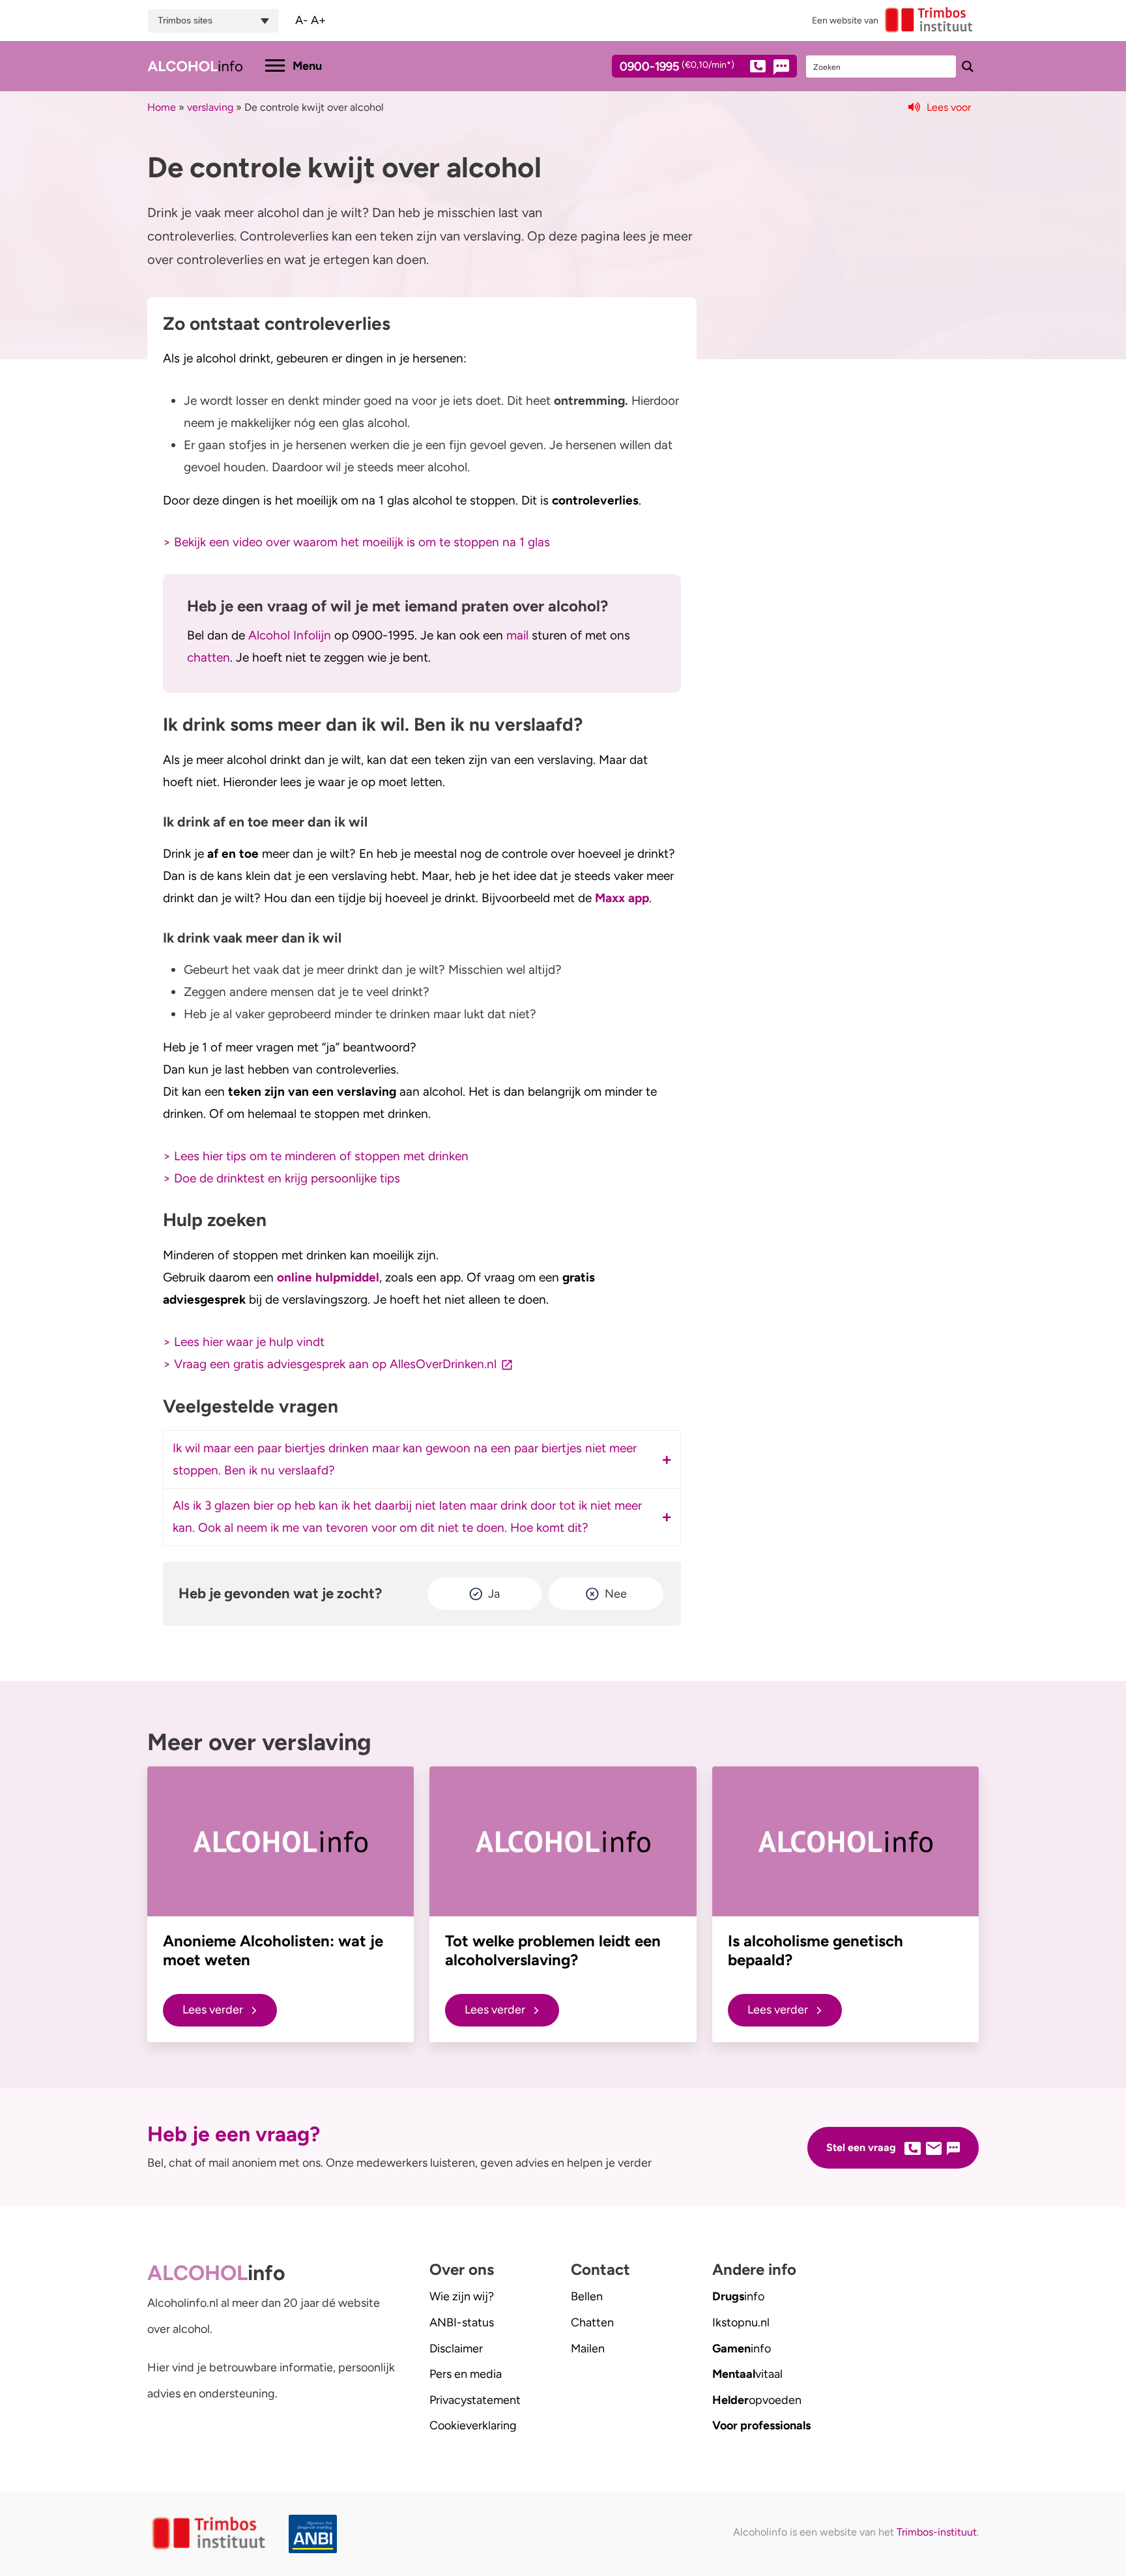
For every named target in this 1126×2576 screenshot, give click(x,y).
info (738, 2296)
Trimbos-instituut (937, 2532)
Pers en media (466, 2374)
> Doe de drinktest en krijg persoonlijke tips (281, 1178)
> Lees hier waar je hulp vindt (244, 1342)
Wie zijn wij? (462, 2296)
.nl (741, 2322)
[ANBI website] (316, 2534)
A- (302, 20)
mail (519, 635)
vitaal (747, 2374)
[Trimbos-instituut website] (210, 2534)
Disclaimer (456, 2349)
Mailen (588, 2349)
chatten (209, 657)
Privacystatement (475, 2400)
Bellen (587, 2296)
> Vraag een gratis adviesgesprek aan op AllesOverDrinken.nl (330, 1364)
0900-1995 (677, 67)
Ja (494, 1594)
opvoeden (757, 2400)
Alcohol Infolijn (290, 635)
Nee (616, 1594)
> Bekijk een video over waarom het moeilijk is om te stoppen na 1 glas (356, 542)
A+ (318, 20)
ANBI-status (462, 2322)
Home (162, 107)
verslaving (210, 107)
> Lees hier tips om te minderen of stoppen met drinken (316, 1156)
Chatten (592, 2322)
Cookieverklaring (473, 2425)
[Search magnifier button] (968, 66)
